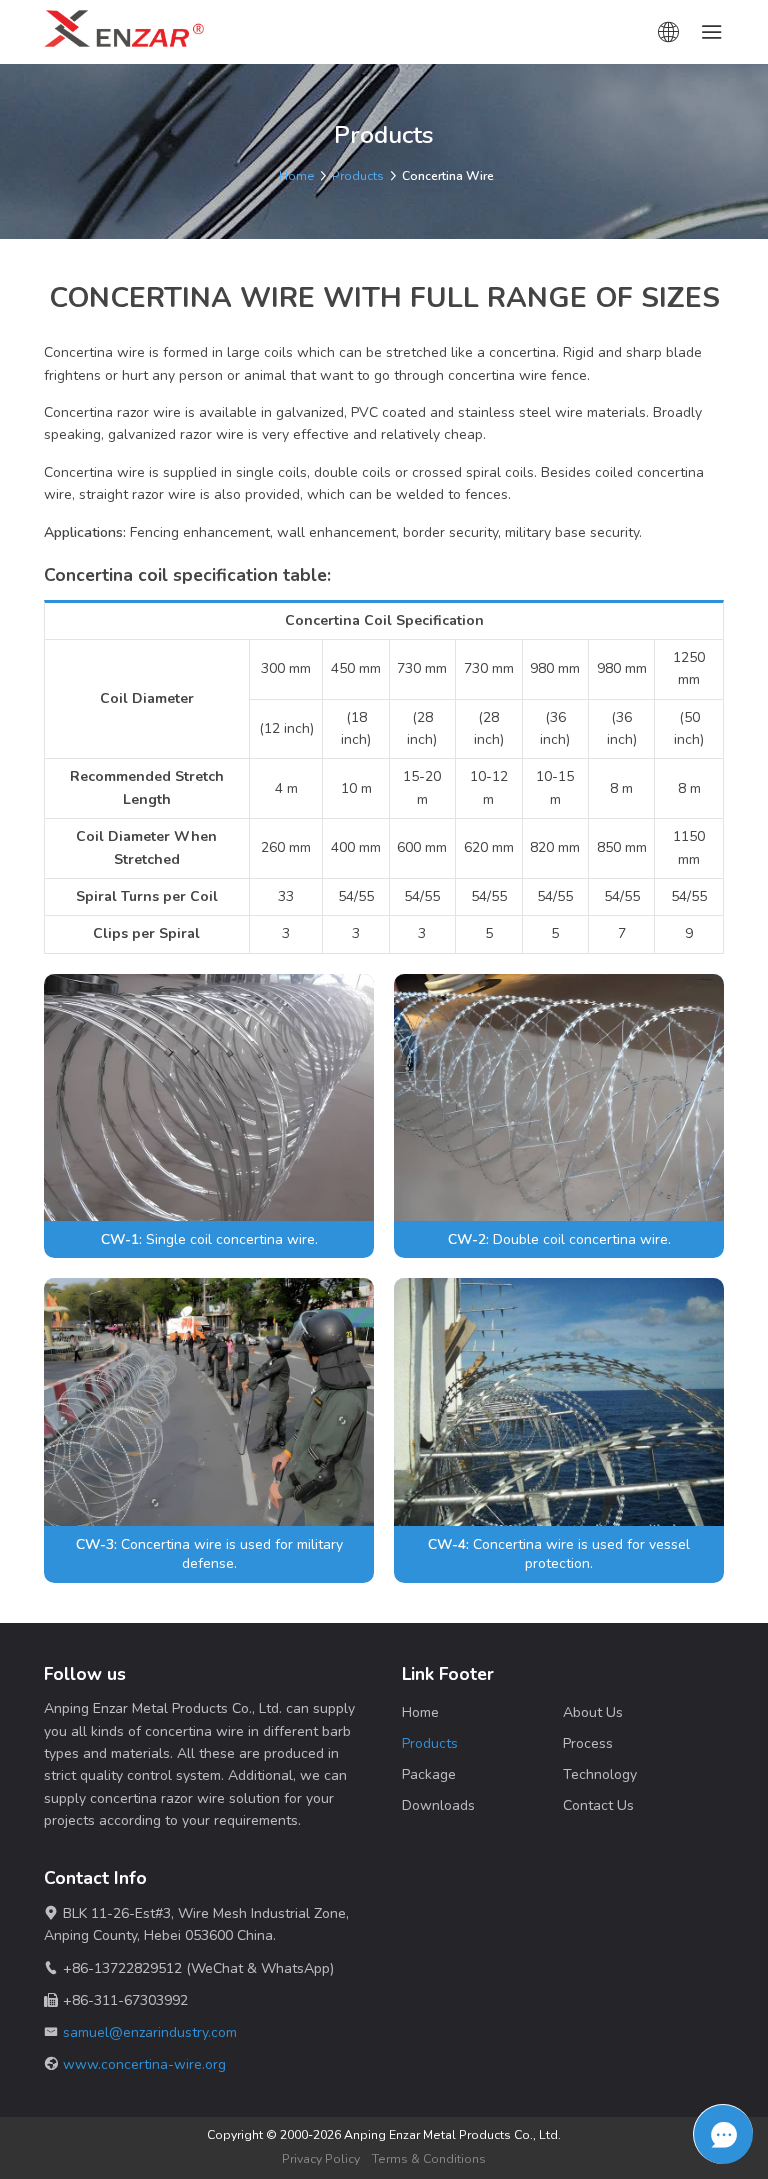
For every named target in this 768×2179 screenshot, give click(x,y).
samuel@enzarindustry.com (150, 2032)
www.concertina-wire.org (144, 2064)
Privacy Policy (321, 2159)
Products (358, 176)
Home (297, 176)
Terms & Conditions (429, 2159)
